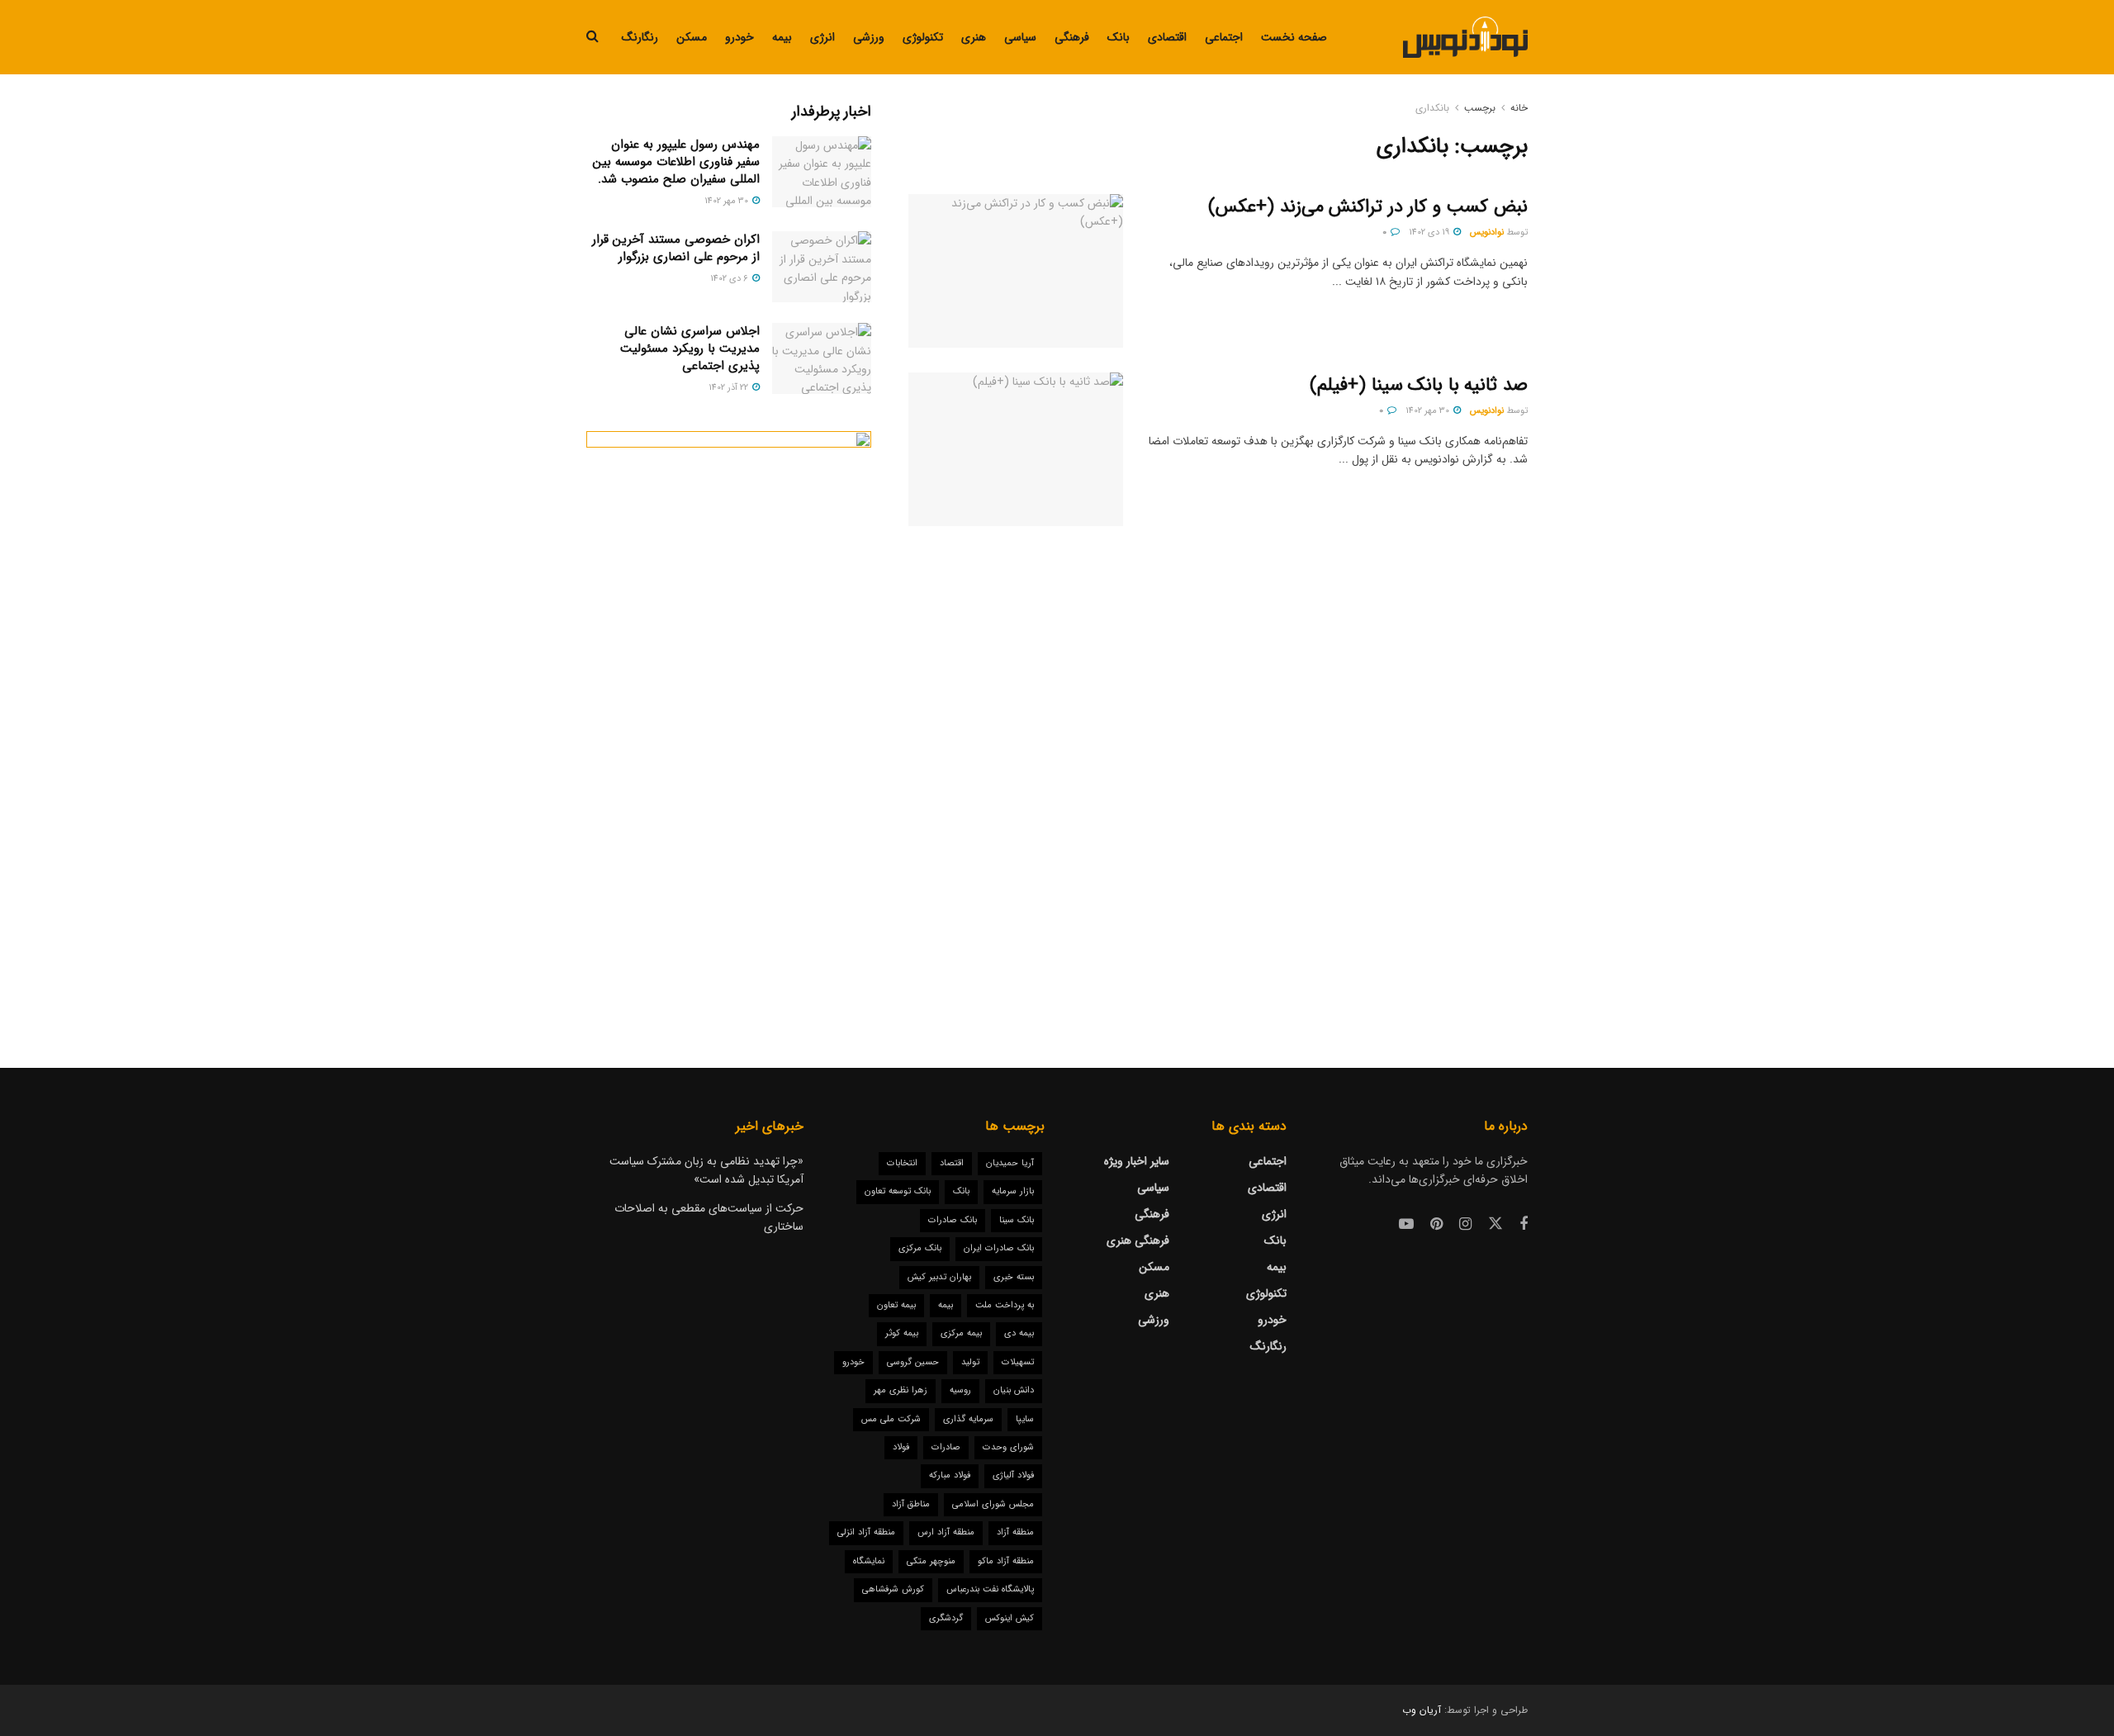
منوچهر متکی (931, 1561)
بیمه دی (1019, 1333)
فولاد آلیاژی (1013, 1475)
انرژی (822, 37)
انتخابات (902, 1163)
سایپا (1025, 1419)
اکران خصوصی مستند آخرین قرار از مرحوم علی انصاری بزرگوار (676, 248)
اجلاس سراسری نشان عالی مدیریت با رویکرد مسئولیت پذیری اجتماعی (690, 349)
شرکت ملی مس (891, 1419)
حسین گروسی (913, 1362)
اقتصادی (1167, 37)
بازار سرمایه (1013, 1191)
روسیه (960, 1390)
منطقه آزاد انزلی (866, 1532)
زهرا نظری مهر (901, 1390)
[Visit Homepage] (1465, 37)
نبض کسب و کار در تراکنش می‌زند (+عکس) (1368, 206)
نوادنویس (1487, 232)
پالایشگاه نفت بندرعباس (990, 1589)
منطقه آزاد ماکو (1006, 1561)
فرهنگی (1072, 37)
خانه (1519, 108)
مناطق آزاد (911, 1504)
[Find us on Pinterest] (1436, 1225)
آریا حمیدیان (1010, 1163)
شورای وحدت (1008, 1447)
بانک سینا (1017, 1220)
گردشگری (946, 1618)
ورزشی (869, 37)
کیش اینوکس (1010, 1618)
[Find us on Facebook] (1524, 1225)
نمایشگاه (869, 1561)
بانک (1119, 37)
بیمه (782, 37)
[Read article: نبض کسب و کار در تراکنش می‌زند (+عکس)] (1016, 271)
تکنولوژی (923, 37)
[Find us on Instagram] (1465, 1225)
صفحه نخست (1294, 37)
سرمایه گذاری (968, 1419)
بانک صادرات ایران (999, 1248)
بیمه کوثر (902, 1333)
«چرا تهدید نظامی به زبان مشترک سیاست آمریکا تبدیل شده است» (706, 1170)
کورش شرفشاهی (893, 1589)
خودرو (739, 37)
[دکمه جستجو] (592, 37)
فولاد (901, 1447)
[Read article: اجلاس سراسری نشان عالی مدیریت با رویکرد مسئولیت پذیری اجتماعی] (822, 358)
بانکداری (1432, 108)
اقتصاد (952, 1163)
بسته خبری (1014, 1277)
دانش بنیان (1014, 1390)
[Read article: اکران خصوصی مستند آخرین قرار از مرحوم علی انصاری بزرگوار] (822, 267)
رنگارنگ (640, 37)
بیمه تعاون (896, 1305)
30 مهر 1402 (1429, 411)
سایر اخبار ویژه (1137, 1161)
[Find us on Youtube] (1406, 1225)
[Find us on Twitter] (1495, 1224)
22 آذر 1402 (730, 388)
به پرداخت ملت (1005, 1305)
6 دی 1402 (730, 279)
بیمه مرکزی (961, 1333)
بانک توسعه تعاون (898, 1191)
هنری (974, 37)
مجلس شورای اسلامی (993, 1504)
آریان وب (1422, 1710)
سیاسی (1020, 37)
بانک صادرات (953, 1220)
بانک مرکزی (920, 1248)
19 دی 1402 (1430, 232)
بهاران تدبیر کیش (939, 1277)
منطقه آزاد (1015, 1532)
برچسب (1480, 108)
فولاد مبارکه (950, 1475)
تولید (970, 1362)
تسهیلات (1018, 1362)
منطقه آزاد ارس (946, 1532)
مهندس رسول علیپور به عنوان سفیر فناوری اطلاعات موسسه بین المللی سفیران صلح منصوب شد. (676, 162)
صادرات (946, 1447)
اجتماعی (1224, 37)
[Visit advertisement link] (729, 716)
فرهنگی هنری (1138, 1240)
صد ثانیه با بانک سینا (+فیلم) (1419, 385)
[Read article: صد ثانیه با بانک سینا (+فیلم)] (1016, 449)
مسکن (692, 37)
